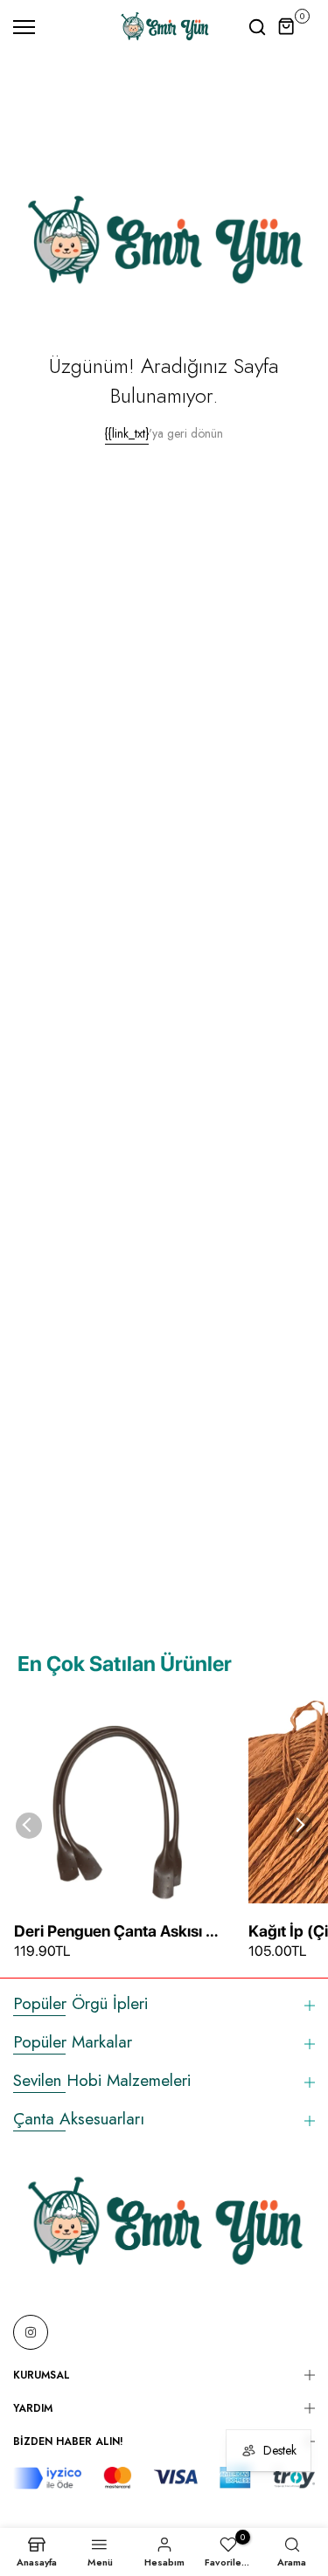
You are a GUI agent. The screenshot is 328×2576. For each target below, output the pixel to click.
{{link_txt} (127, 433)
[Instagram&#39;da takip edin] (31, 2332)
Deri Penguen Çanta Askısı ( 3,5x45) (113, 1932)
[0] (287, 27)
